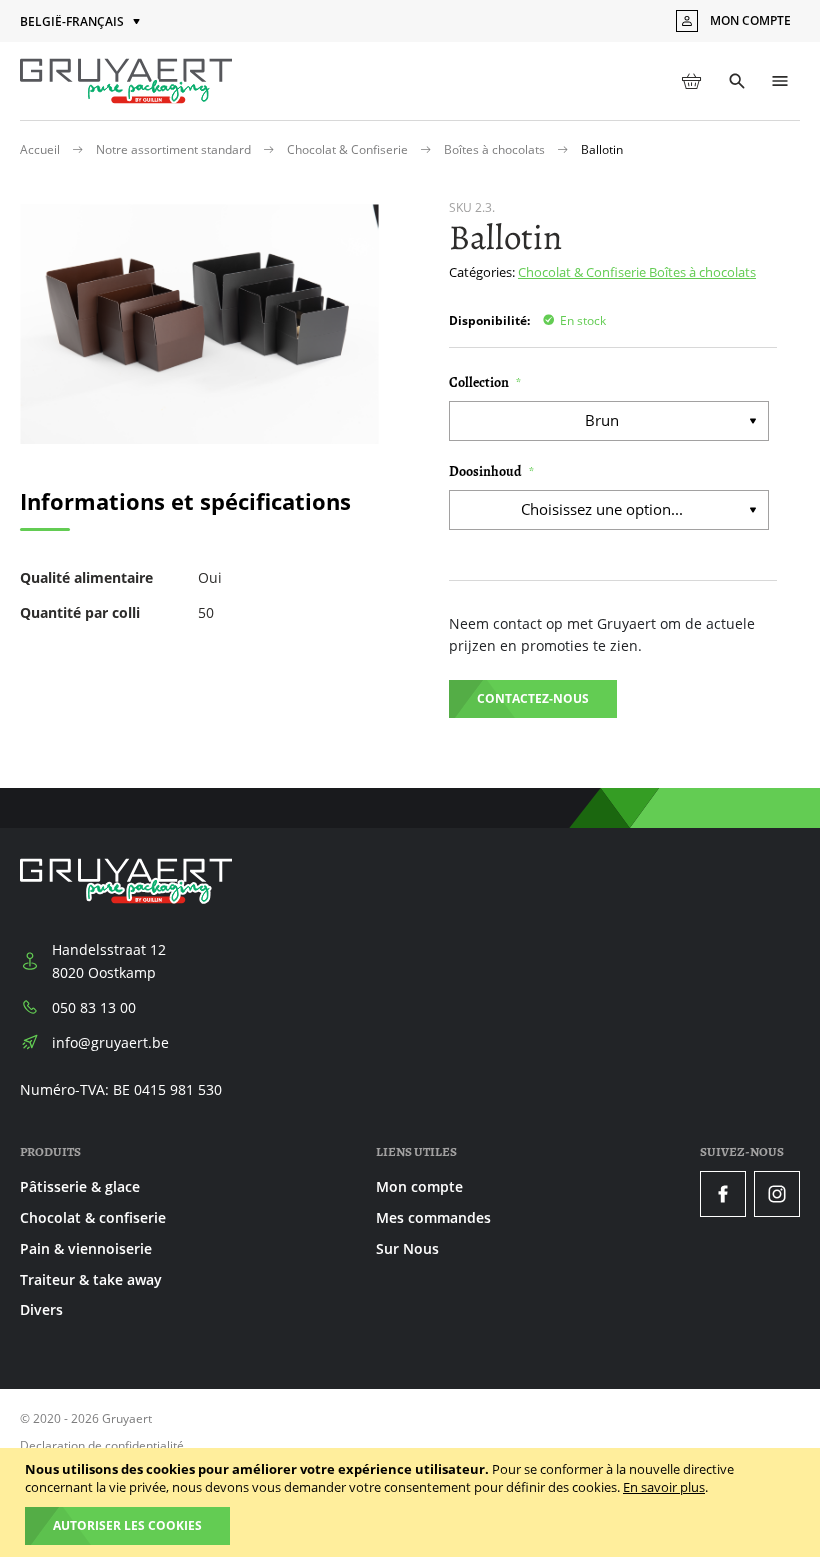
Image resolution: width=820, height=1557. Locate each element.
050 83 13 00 (94, 1007)
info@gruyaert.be (110, 1042)
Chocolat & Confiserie (349, 149)
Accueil (41, 149)
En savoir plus (664, 1487)
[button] (82, 22)
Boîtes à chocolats (496, 149)
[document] (412, 1502)
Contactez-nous (533, 698)
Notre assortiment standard (175, 149)
